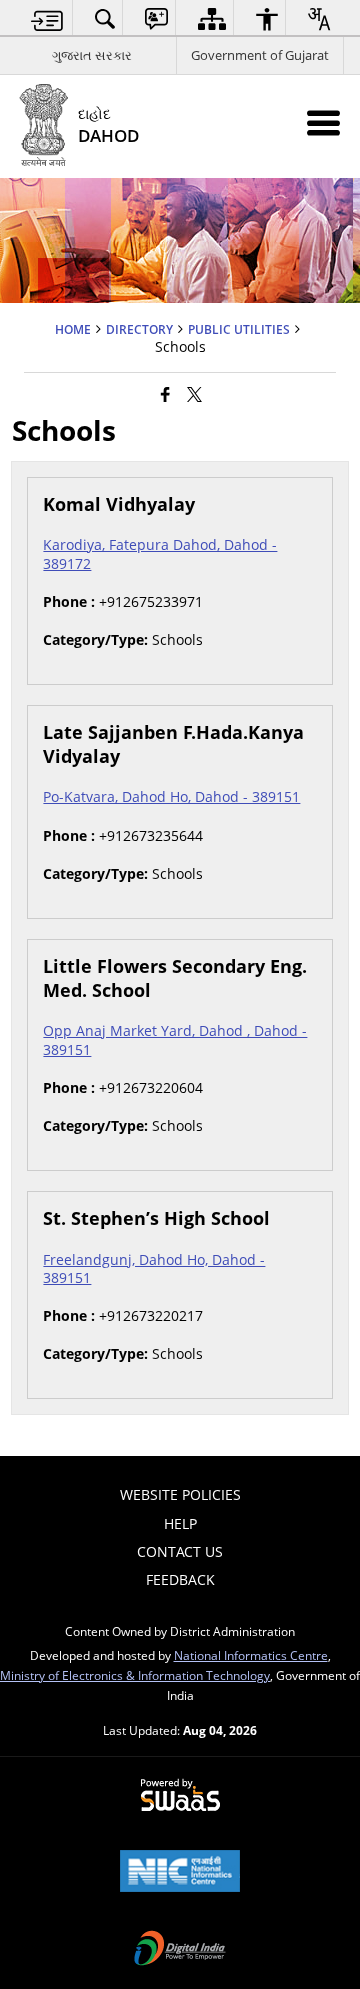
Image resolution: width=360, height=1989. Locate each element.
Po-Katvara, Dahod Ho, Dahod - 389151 (171, 796)
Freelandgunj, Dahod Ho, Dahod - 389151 (154, 1268)
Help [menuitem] (180, 1523)
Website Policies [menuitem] (180, 1494)
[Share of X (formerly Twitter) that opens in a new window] (194, 393)
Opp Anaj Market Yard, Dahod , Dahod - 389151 (175, 1039)
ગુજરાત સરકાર (92, 55)
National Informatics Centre (251, 1655)
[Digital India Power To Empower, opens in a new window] (180, 1950)
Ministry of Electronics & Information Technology (135, 1675)
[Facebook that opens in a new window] (165, 393)
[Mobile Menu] (323, 122)
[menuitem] (47, 18)
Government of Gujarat (260, 55)
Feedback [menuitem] (180, 1579)
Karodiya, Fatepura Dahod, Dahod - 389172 (160, 553)
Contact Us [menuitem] (180, 1551)
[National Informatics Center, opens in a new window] (180, 1873)
